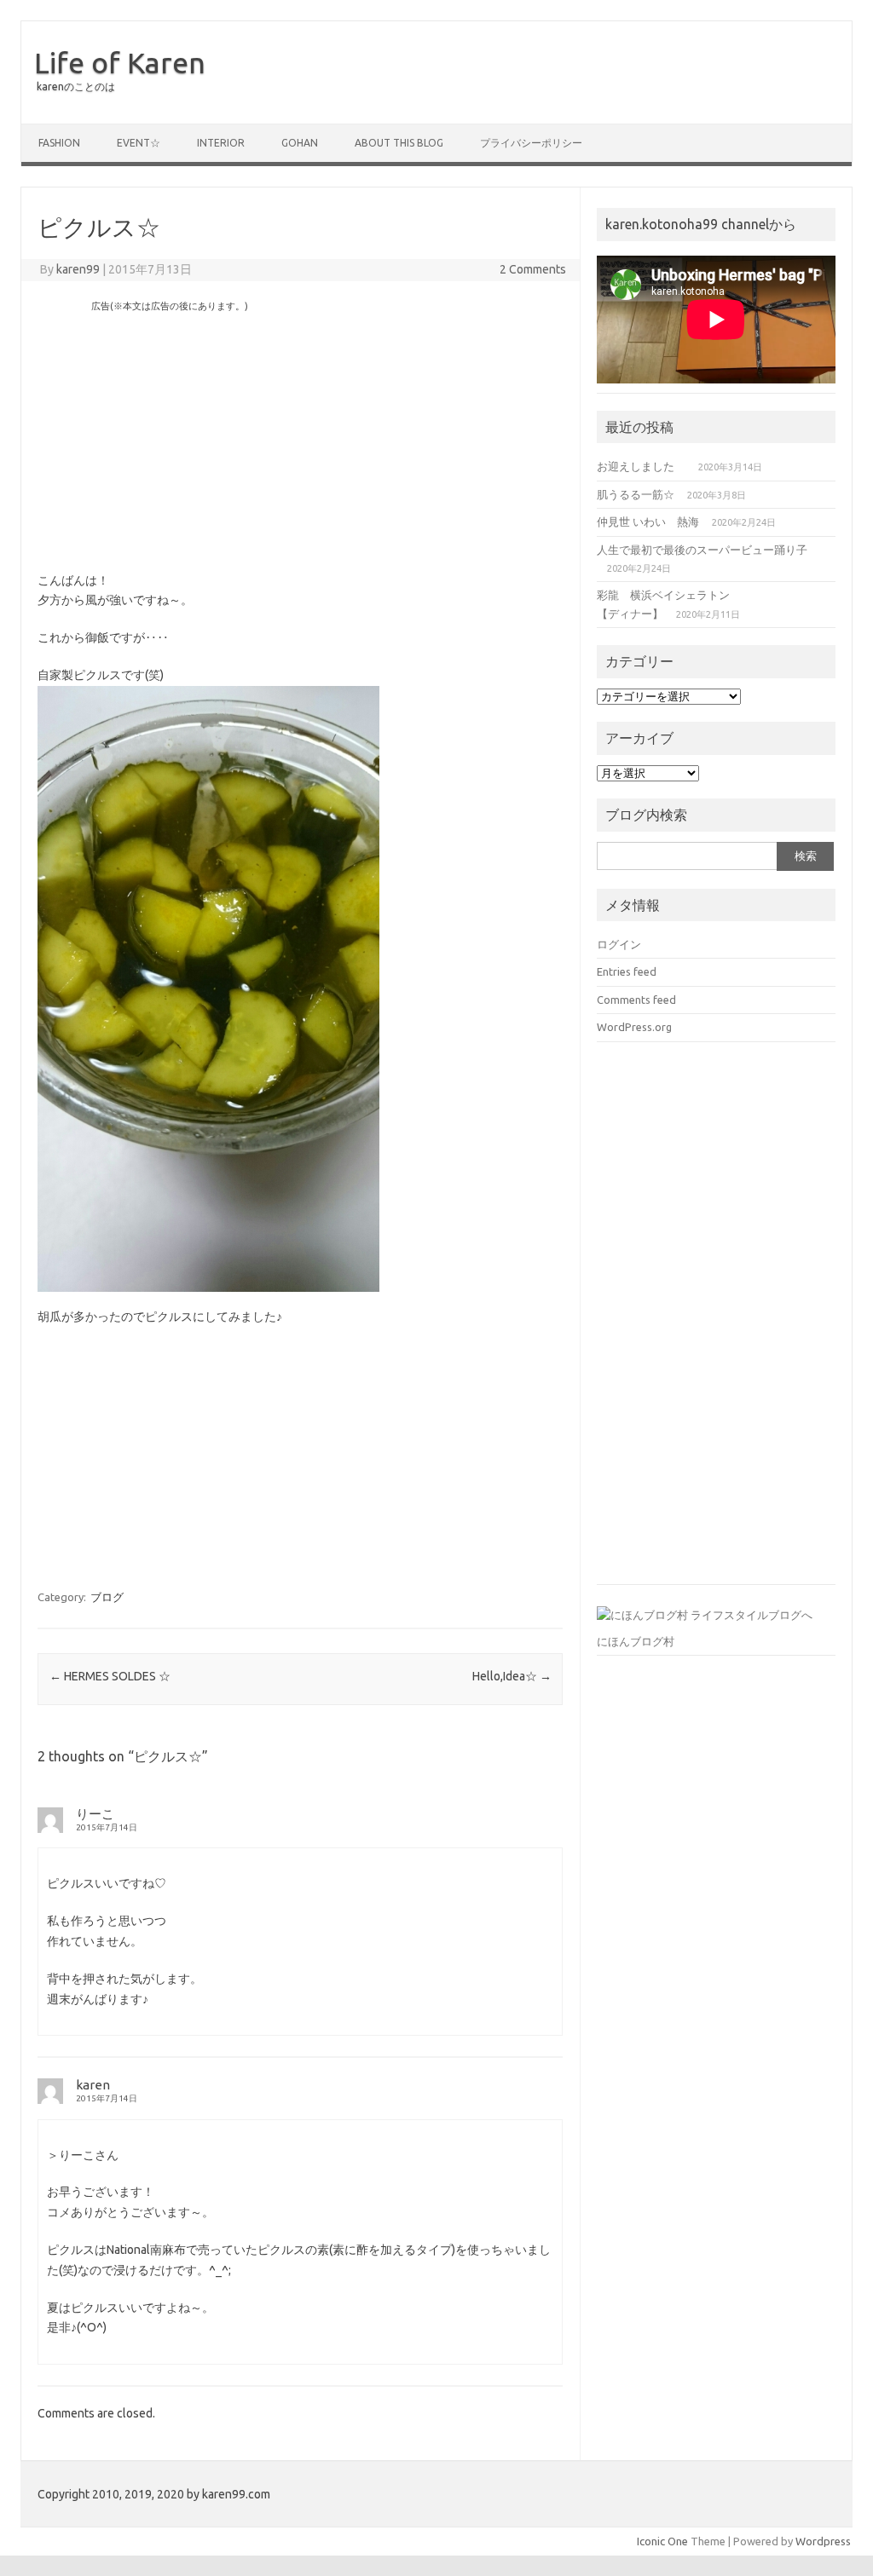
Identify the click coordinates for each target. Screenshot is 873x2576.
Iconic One (662, 2541)
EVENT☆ (139, 143)
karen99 (78, 269)
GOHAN (300, 143)
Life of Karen (120, 62)
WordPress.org (634, 1027)
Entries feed (627, 971)
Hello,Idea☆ (512, 1676)
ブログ (107, 1597)
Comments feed (636, 1000)
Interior (221, 143)
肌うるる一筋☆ (636, 494)
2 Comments (533, 269)
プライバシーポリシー (531, 143)
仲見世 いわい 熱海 (648, 522)
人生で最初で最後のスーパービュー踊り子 (702, 550)
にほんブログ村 (636, 1641)
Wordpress (823, 2541)
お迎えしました (641, 466)
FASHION (59, 143)
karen (93, 2085)
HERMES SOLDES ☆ (110, 1676)
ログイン (619, 944)
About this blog (399, 143)
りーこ (95, 1814)
